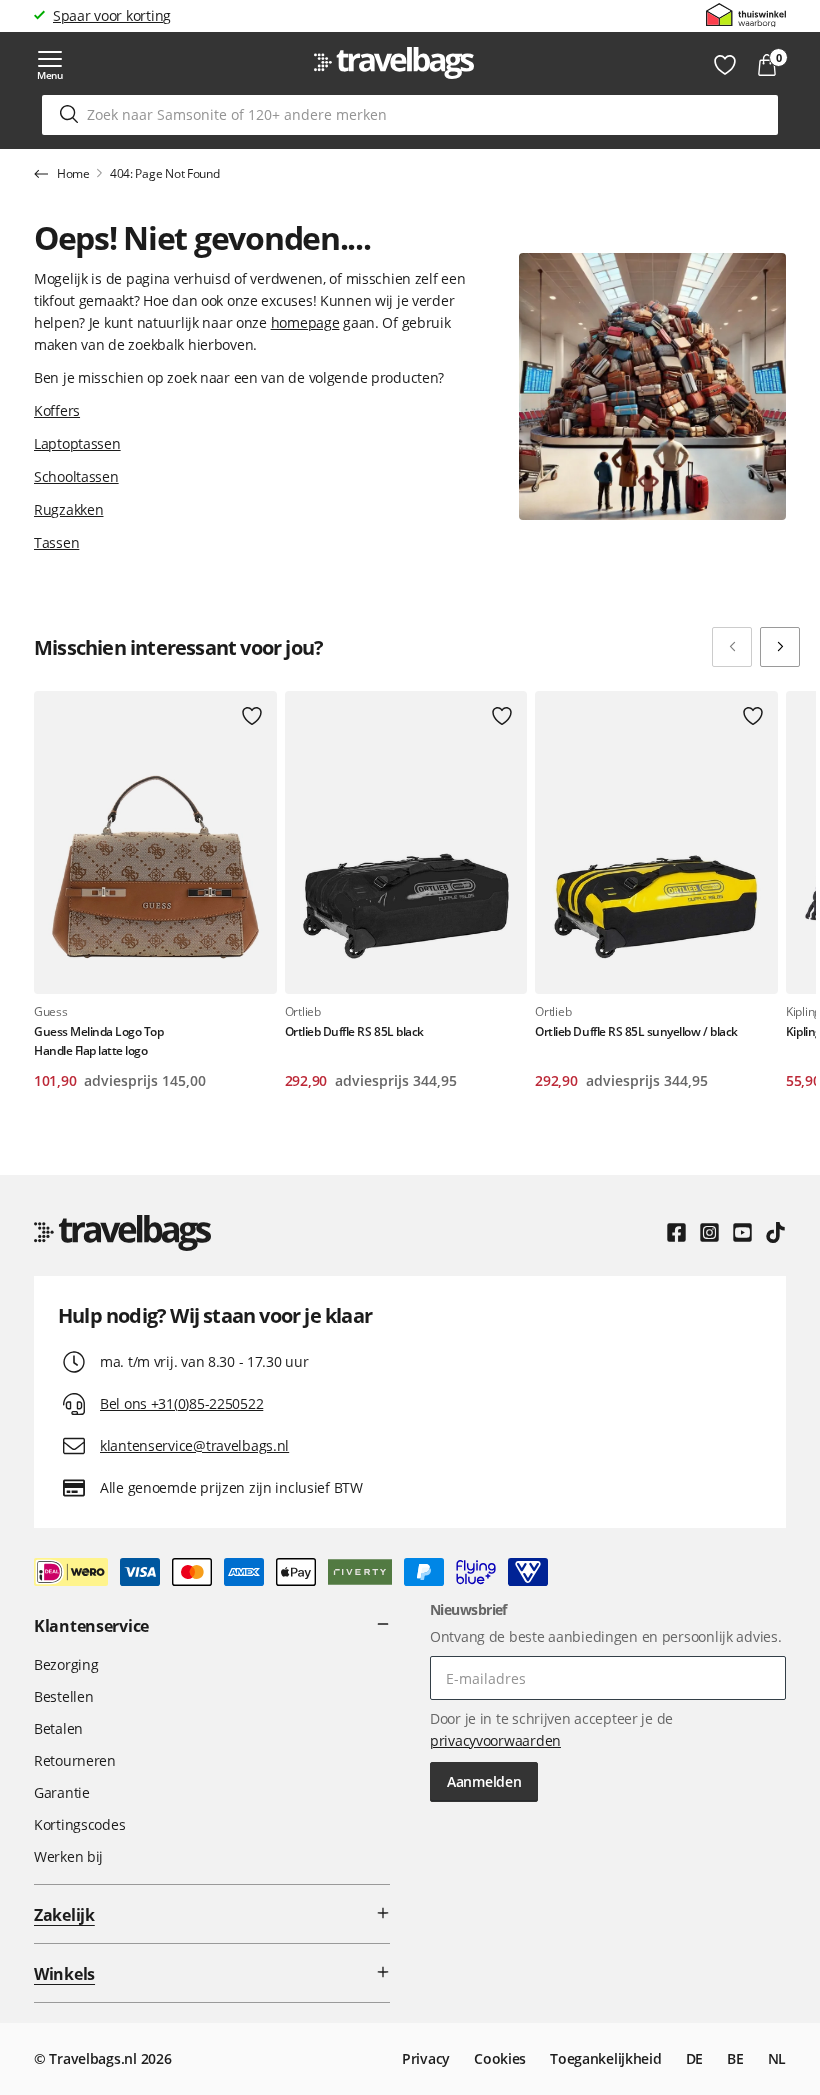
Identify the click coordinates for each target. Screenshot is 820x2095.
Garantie (62, 1792)
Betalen (58, 1728)
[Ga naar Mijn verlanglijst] (725, 65)
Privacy (426, 2058)
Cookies (500, 2058)
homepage (305, 322)
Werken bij (68, 1856)
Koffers (57, 410)
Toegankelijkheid (606, 2058)
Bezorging (66, 1664)
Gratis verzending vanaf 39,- (143, 15)
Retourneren (75, 1760)
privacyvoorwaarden (495, 1740)
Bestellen (63, 1696)
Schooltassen (76, 476)
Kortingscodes (79, 1824)
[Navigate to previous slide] (732, 647)
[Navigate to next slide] (780, 647)
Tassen (56, 542)
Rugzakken (68, 509)
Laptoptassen (77, 443)
